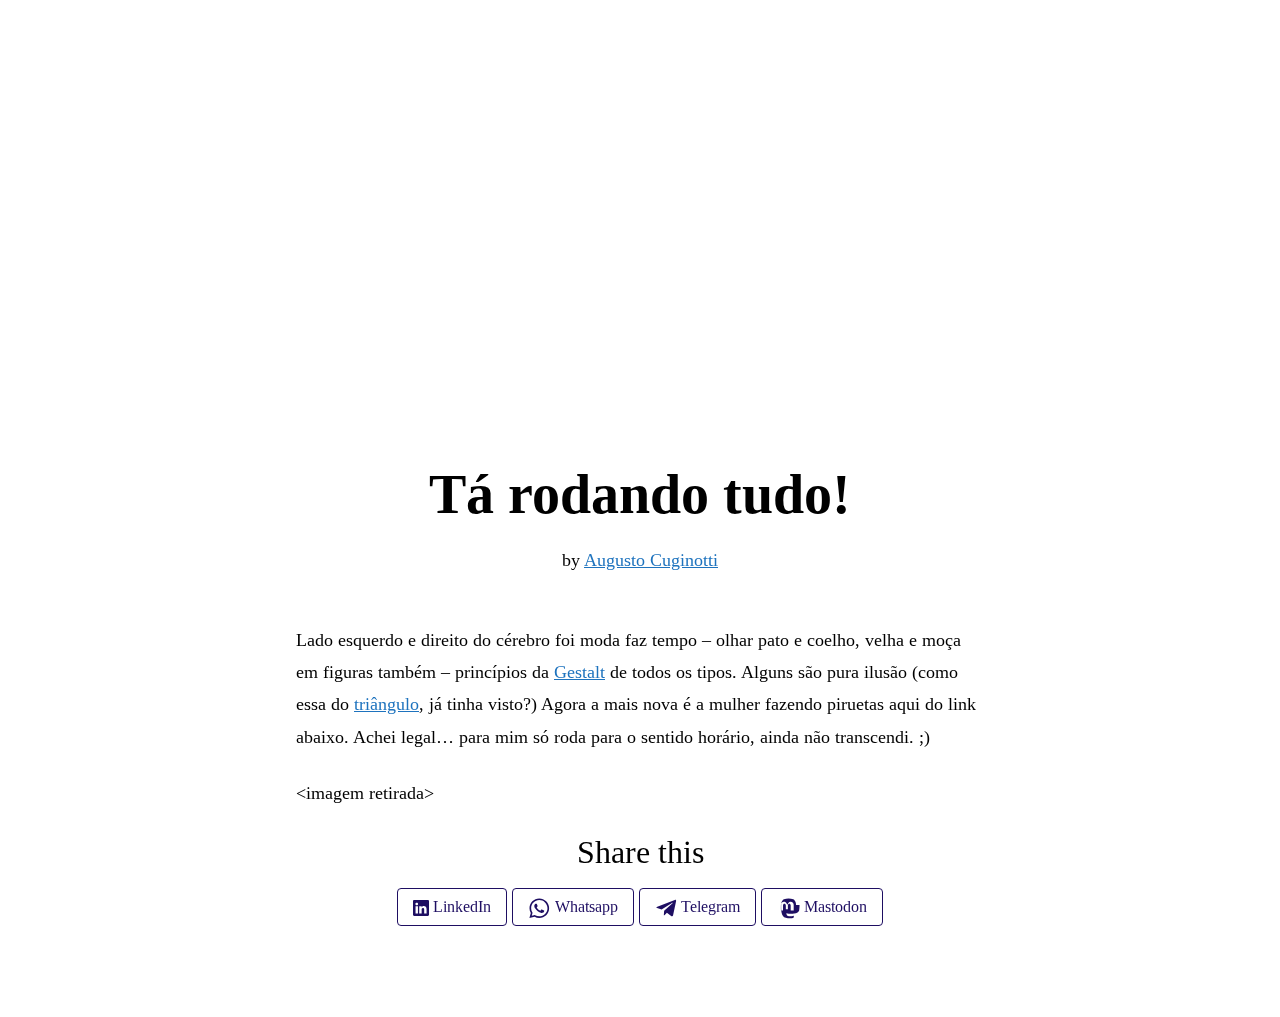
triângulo (386, 704)
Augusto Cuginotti (651, 560)
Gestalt (579, 672)
